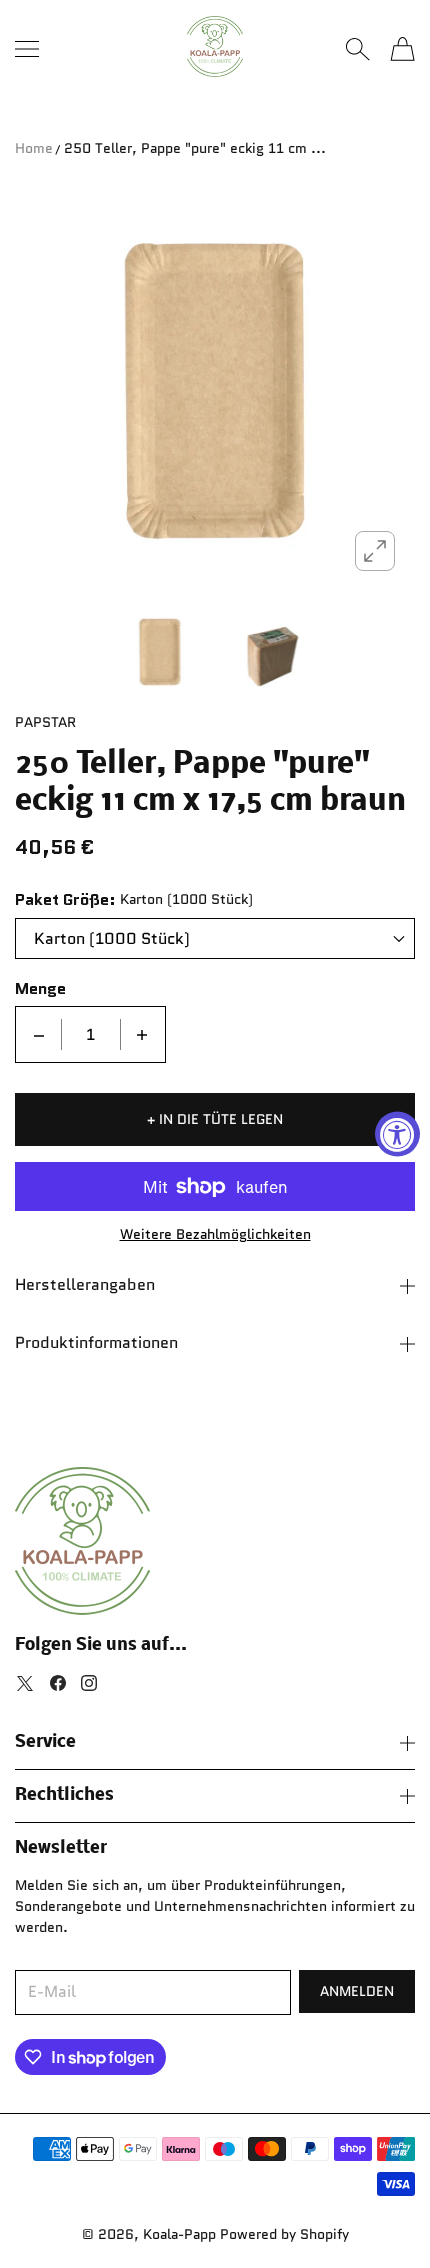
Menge (40, 989)
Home (34, 148)
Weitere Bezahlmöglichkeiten (215, 1234)
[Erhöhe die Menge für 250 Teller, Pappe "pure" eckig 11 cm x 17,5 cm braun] (142, 1034)
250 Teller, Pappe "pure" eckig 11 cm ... (195, 148)
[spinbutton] (91, 1034)
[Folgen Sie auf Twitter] (25, 1683)
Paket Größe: (65, 900)
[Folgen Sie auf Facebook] (58, 1683)
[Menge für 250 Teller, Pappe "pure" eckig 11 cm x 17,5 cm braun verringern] (39, 1034)
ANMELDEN (357, 1991)
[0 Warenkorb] (402, 49)
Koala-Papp (179, 2234)
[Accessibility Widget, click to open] (397, 1134)
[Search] (357, 49)
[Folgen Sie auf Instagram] (89, 1683)
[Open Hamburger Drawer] (27, 49)
